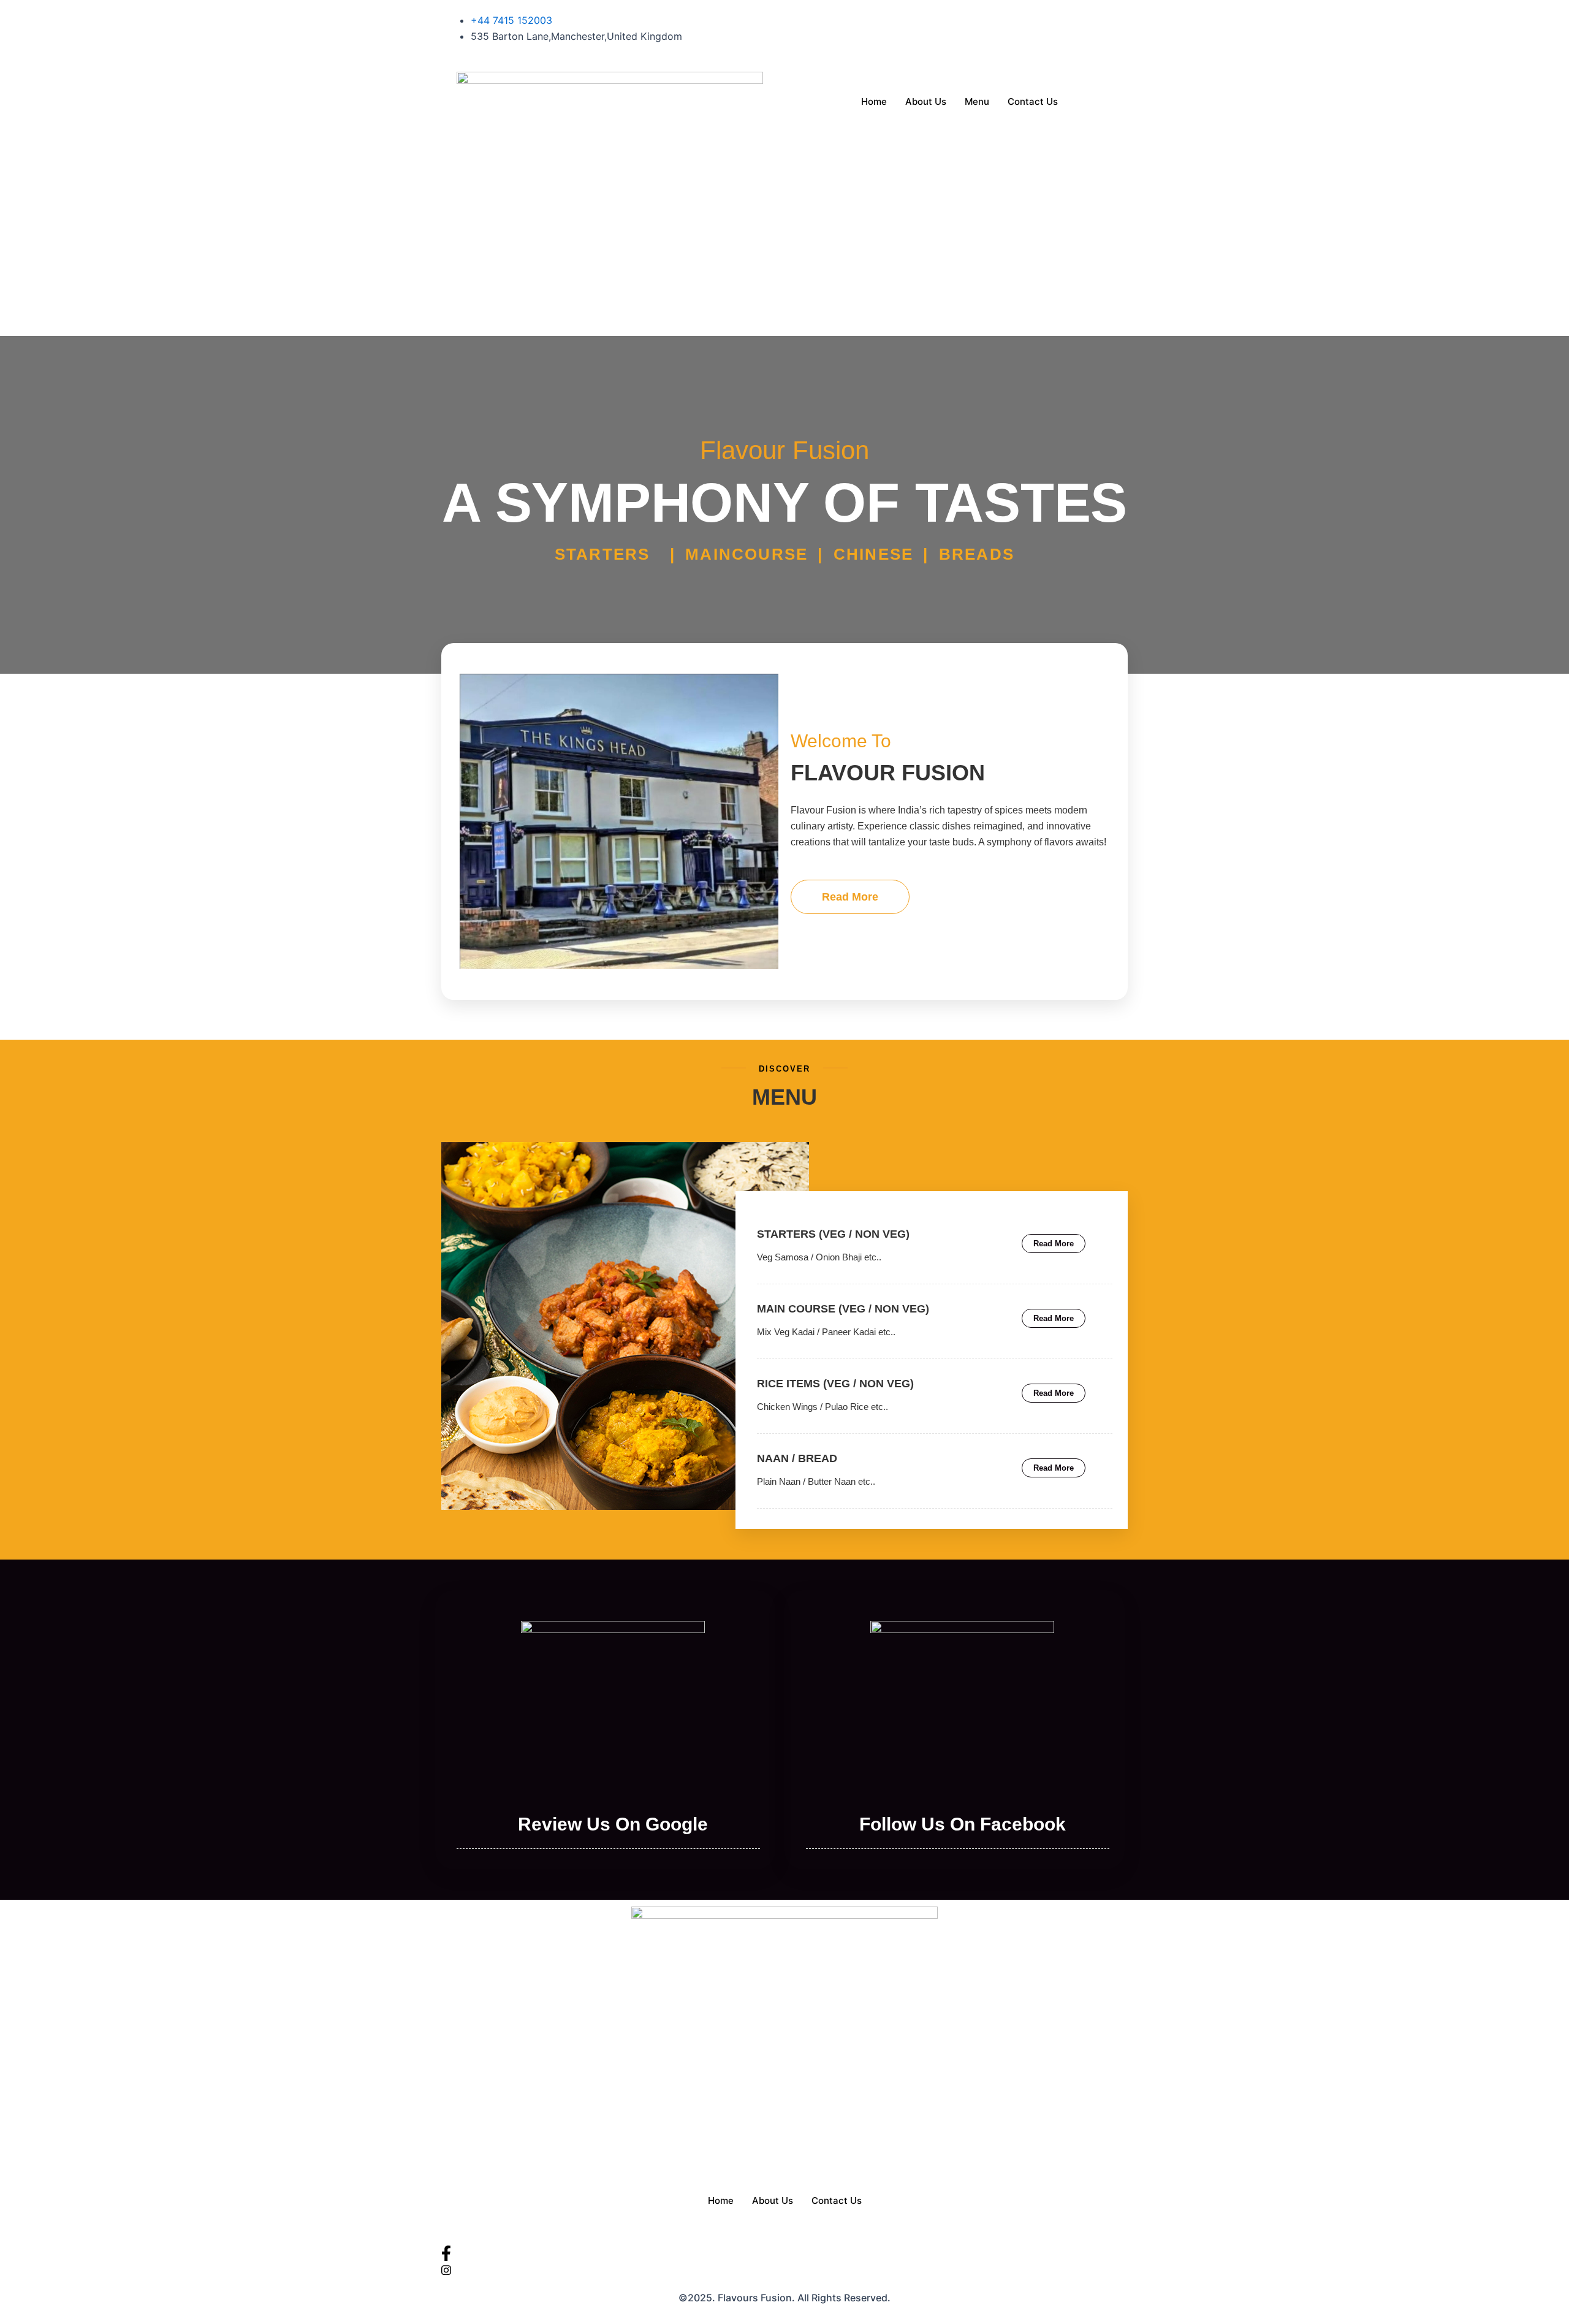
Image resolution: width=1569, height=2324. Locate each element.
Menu (977, 101)
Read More (850, 897)
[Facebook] (959, 20)
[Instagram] (959, 36)
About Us (926, 101)
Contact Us (1033, 101)
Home (874, 101)
